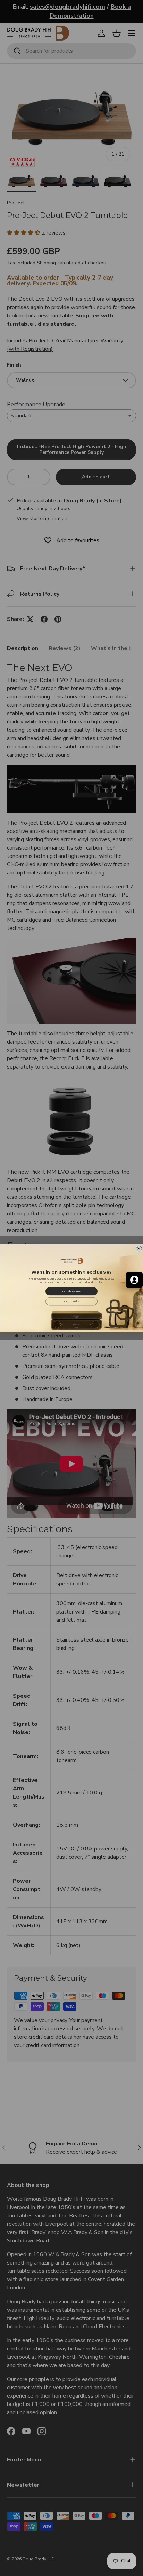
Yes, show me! (71, 1291)
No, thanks (71, 1301)
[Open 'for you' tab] (134, 1280)
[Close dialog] (139, 1248)
